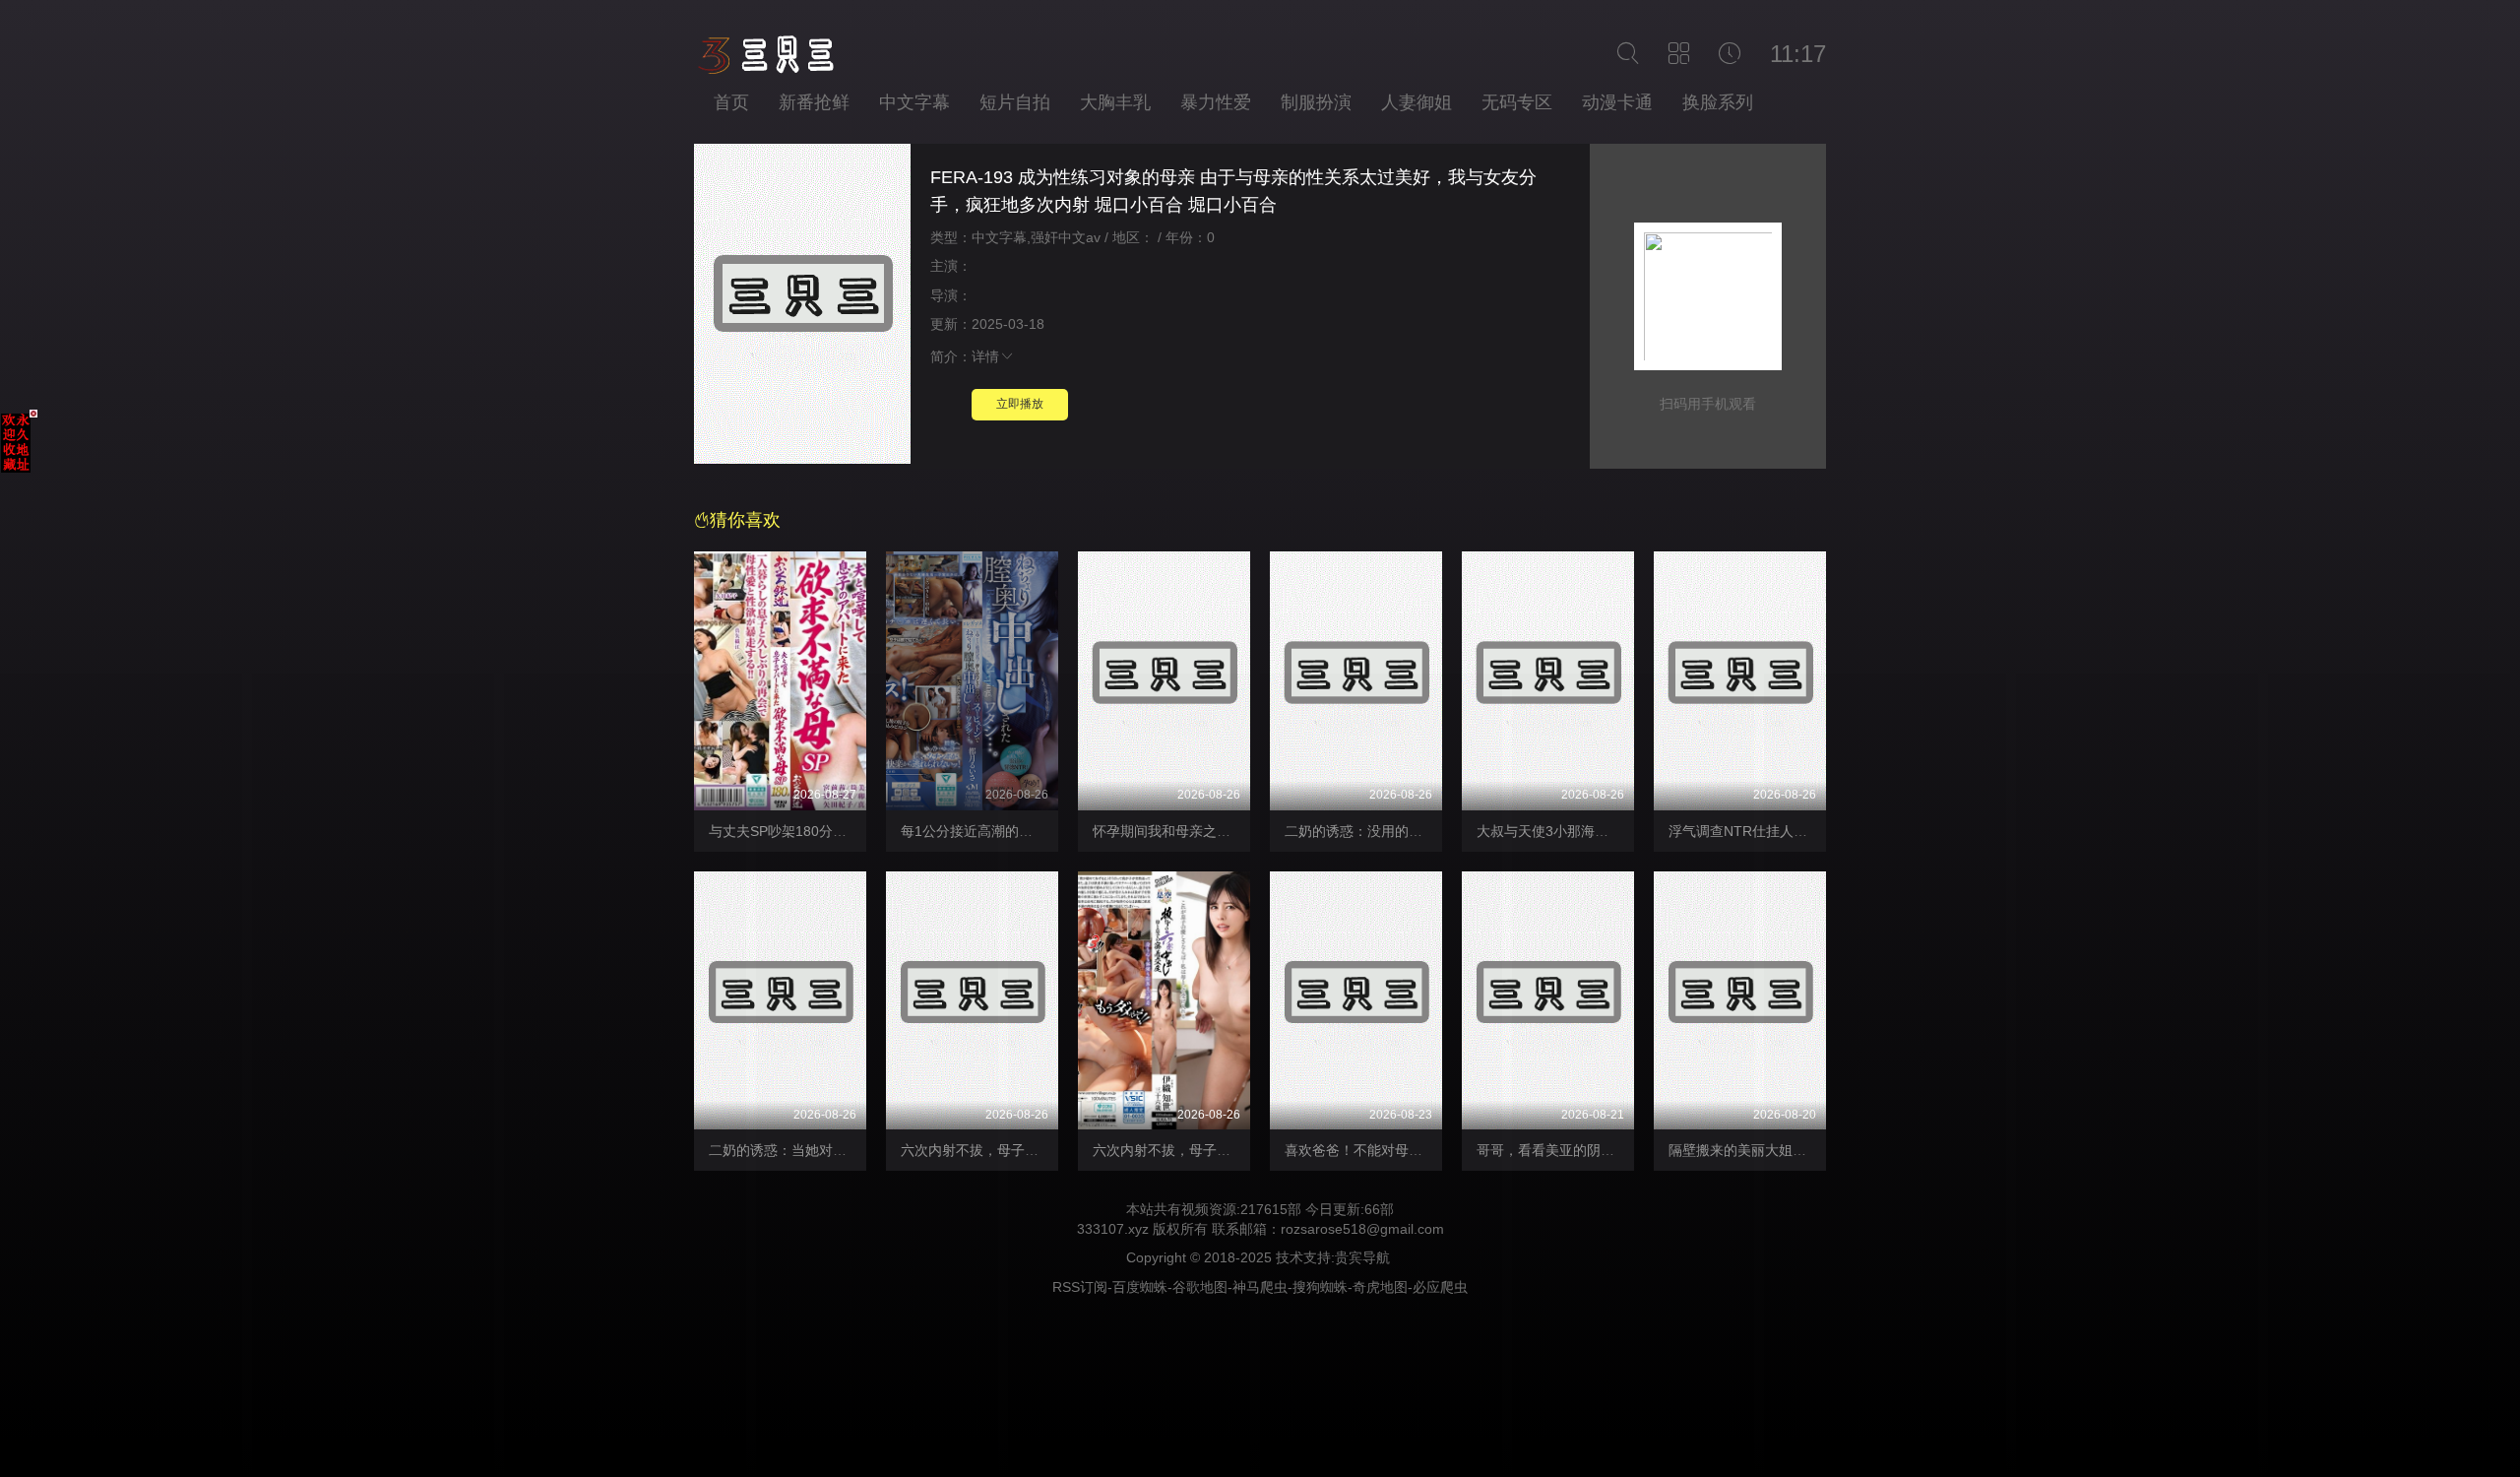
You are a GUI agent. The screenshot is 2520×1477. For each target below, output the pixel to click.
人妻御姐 (1417, 102)
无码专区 (1517, 102)
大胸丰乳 (1115, 102)
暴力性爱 (1216, 102)
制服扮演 (1316, 102)
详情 (985, 356)
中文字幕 (914, 102)
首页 (731, 102)
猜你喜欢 (745, 520)
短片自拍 (1015, 102)
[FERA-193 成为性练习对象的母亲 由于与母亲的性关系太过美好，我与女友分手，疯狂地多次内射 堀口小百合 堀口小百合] (802, 307)
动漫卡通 (1617, 102)
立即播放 (1020, 404)
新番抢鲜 (814, 102)
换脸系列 (1718, 102)
